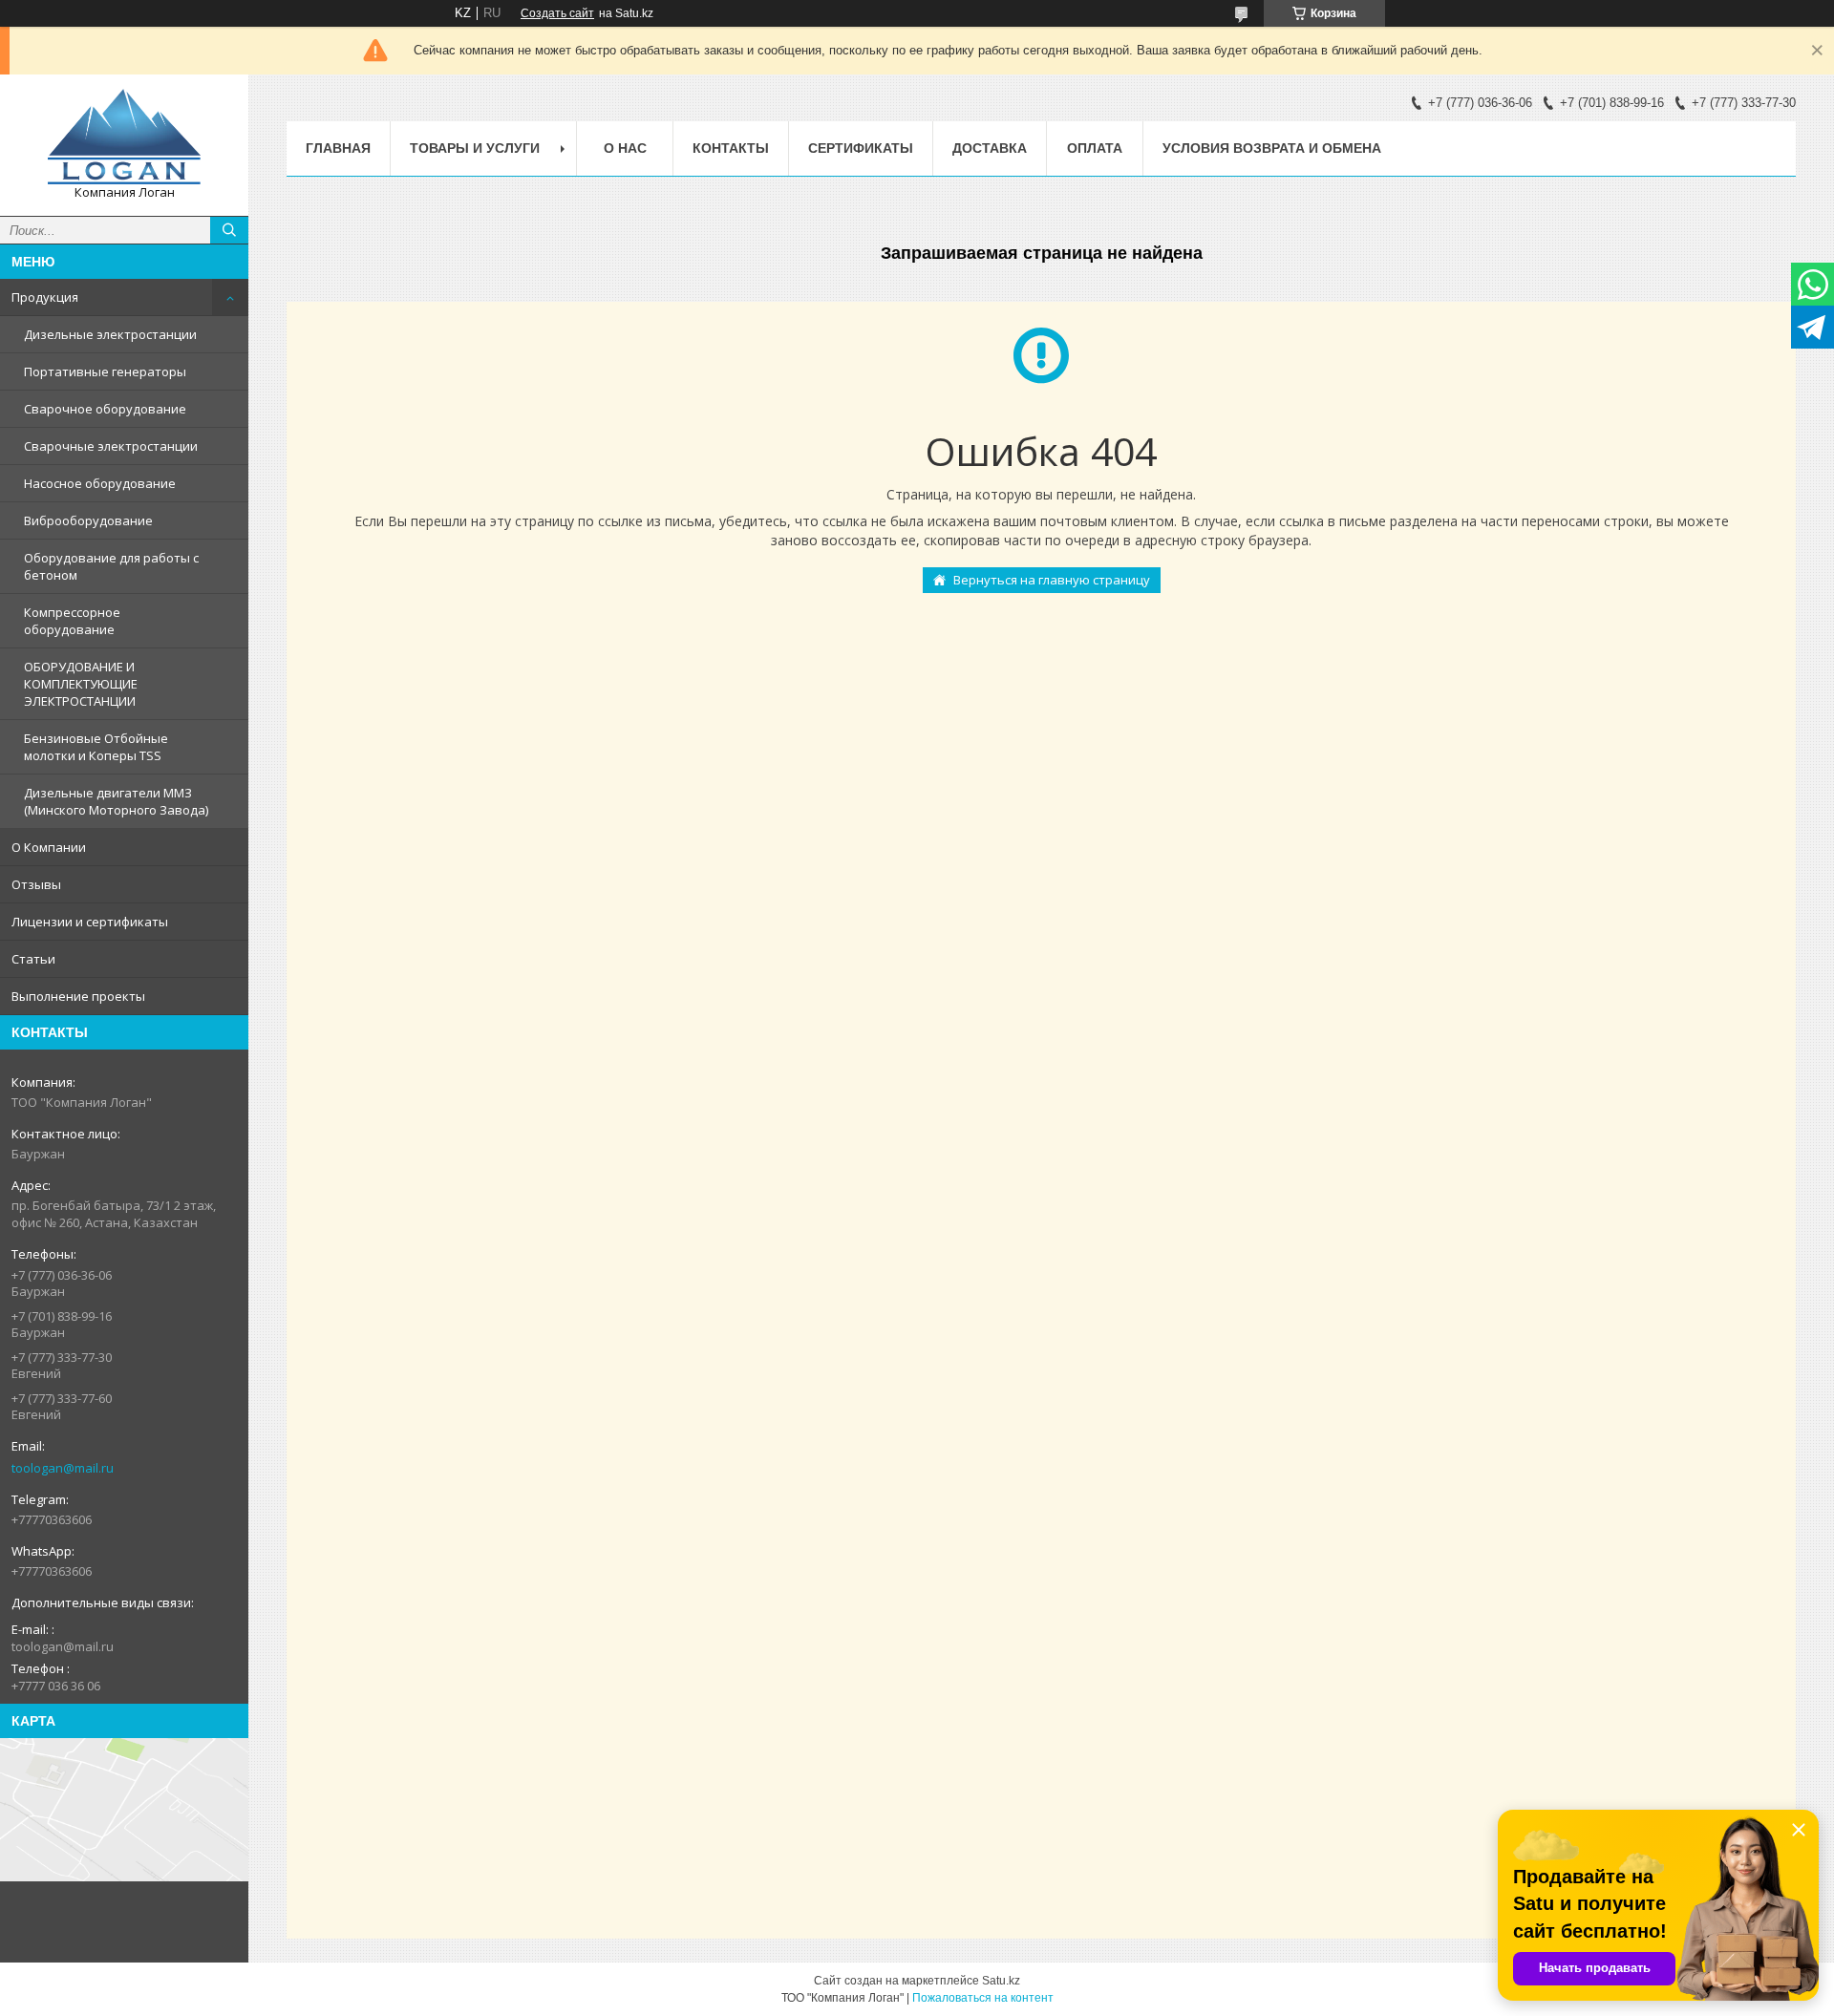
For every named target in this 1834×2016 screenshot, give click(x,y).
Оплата (1095, 148)
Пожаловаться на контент (983, 1998)
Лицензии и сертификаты (90, 922)
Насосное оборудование (100, 483)
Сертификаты (861, 148)
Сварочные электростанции (111, 446)
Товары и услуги (475, 148)
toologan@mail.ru (63, 1468)
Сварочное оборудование (105, 409)
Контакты (731, 148)
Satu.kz (1001, 1981)
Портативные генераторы (105, 371)
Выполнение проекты (78, 996)
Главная (338, 148)
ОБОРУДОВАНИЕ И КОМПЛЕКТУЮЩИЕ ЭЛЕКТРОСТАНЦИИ (81, 684)
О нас (625, 148)
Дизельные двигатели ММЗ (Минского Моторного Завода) (116, 801)
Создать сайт (557, 13)
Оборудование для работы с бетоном (111, 566)
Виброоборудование (88, 520)
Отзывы (36, 884)
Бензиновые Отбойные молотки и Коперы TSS (96, 747)
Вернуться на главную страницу (1052, 580)
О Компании (49, 847)
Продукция (45, 297)
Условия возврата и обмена (1272, 148)
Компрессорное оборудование (72, 621)
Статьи (33, 959)
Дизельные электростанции (110, 334)
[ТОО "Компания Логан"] (124, 137)
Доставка (990, 148)
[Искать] (229, 230)
